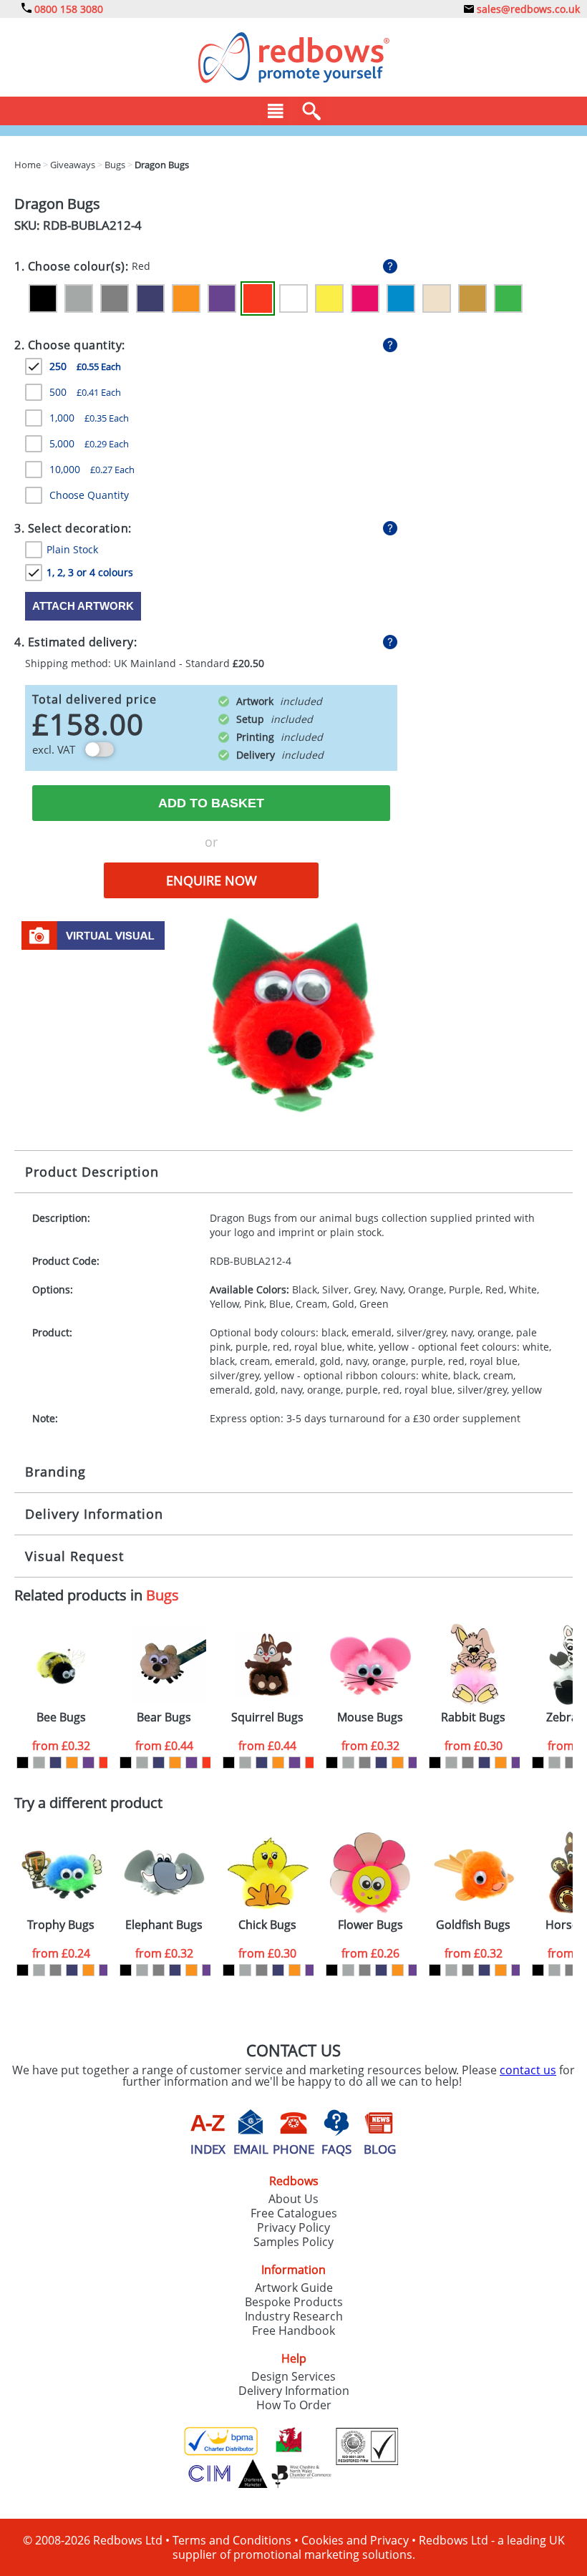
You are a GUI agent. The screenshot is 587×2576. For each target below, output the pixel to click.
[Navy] (150, 298)
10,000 (92, 469)
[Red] (258, 298)
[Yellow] (329, 298)
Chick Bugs (267, 1925)
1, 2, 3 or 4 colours (90, 572)
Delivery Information (94, 1514)
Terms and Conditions (232, 2540)
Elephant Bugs (164, 1925)
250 (85, 366)
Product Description (92, 1172)
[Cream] (437, 298)
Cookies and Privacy (355, 2540)
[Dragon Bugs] (293, 1013)
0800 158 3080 (67, 9)
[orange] (72, 1763)
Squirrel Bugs (267, 1717)
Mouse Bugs (370, 1717)
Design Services (293, 2376)
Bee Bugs (61, 1717)
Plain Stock (72, 549)
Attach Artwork (83, 606)
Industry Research (294, 2316)
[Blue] (401, 298)
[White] (293, 298)
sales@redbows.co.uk (527, 9)
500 (85, 392)
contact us (528, 2070)
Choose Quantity (89, 495)
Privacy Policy (293, 2227)
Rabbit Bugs (473, 1717)
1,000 (89, 418)
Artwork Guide (294, 2288)
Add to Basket (211, 803)
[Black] (43, 298)
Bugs (162, 1595)
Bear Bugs (164, 1717)
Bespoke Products (294, 2302)
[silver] (39, 1763)
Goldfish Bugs (473, 1925)
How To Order (294, 2405)
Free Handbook (293, 2330)
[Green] (508, 298)
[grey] (365, 1763)
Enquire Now (212, 880)
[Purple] (222, 298)
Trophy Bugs (61, 1925)
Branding (55, 1472)
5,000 (89, 443)
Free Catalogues (294, 2213)
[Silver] (79, 298)
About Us (293, 2199)
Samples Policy (293, 2242)
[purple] (88, 1763)
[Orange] (186, 298)
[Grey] (115, 298)
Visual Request (74, 1556)
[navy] (55, 1763)
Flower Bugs (370, 1925)
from (61, 1746)
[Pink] (365, 298)
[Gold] (472, 298)
